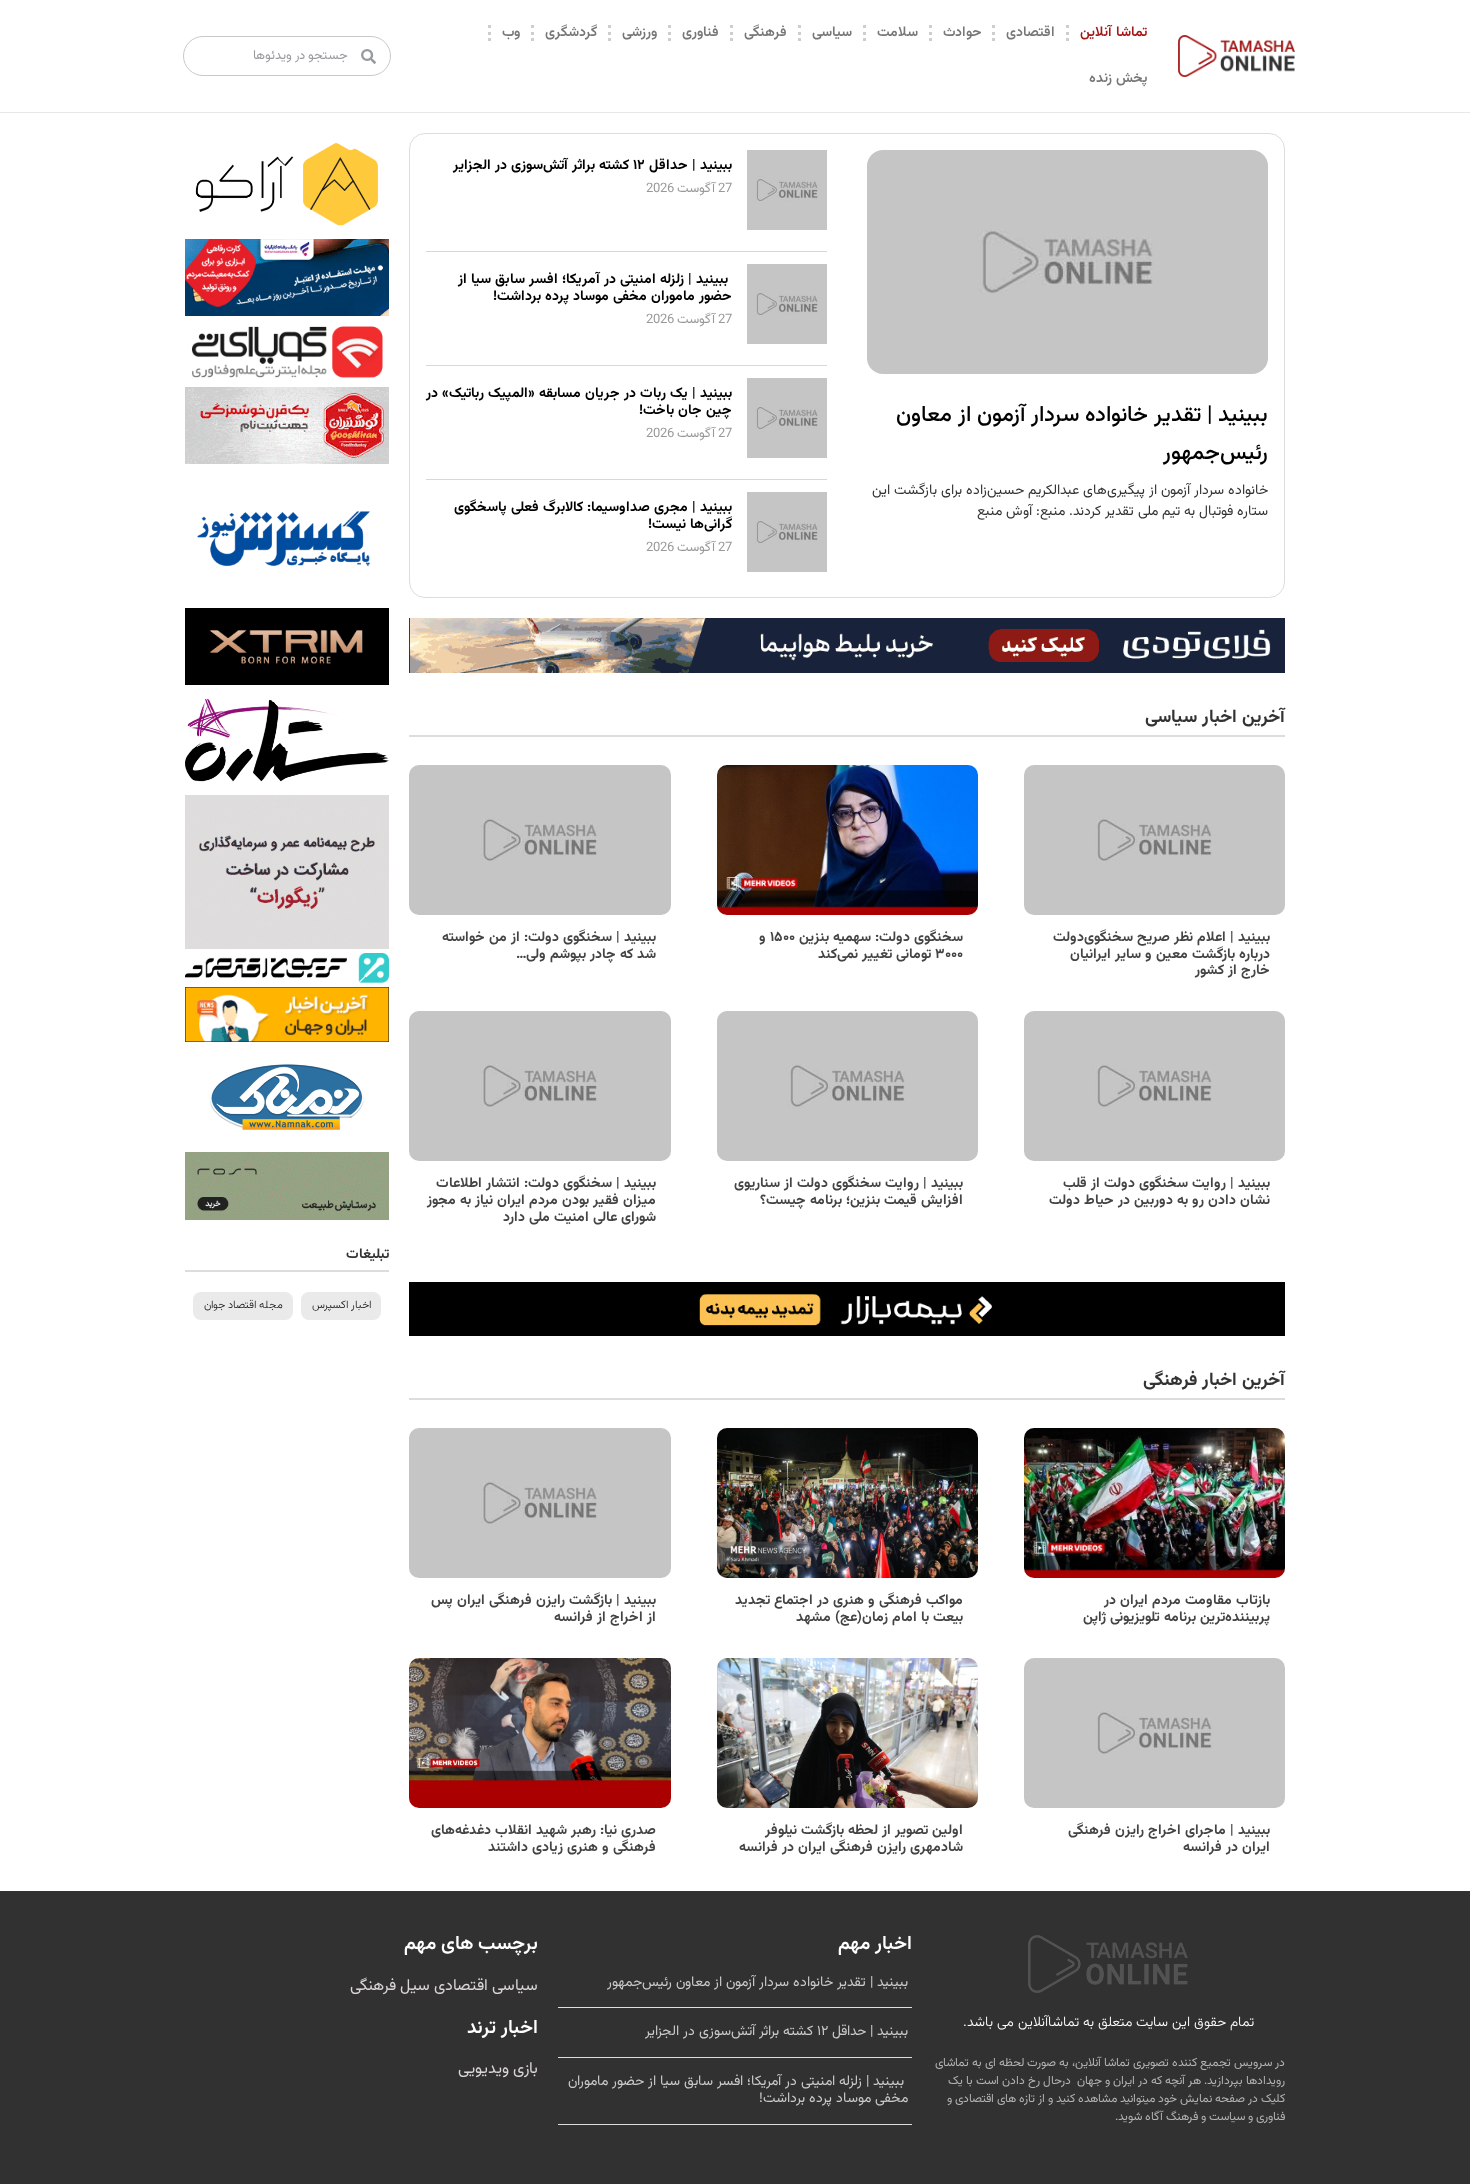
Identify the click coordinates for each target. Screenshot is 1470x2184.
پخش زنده (1118, 79)
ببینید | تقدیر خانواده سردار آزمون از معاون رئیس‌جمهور (757, 1983)
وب (511, 33)
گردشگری (571, 33)
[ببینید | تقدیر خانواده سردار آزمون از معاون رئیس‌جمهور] (1067, 262)
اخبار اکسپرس (341, 1305)
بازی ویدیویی (498, 2069)
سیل (413, 1986)
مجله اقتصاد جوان (243, 1305)
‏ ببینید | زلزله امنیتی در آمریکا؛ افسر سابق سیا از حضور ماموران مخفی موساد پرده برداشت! (595, 288)
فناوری (700, 33)
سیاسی (832, 33)
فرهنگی (765, 33)
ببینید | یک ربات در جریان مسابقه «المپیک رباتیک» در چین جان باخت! (579, 402)
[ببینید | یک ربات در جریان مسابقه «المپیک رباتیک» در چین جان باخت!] (787, 454)
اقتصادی (1030, 33)
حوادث (962, 33)
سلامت (897, 33)
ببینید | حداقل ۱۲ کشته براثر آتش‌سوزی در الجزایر (592, 166)
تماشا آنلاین (1113, 33)
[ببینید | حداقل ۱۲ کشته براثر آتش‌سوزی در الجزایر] (787, 226)
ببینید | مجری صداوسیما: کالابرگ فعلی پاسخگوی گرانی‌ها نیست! (593, 516)
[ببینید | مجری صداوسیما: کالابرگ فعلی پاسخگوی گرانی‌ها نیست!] (787, 568)
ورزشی (639, 33)
